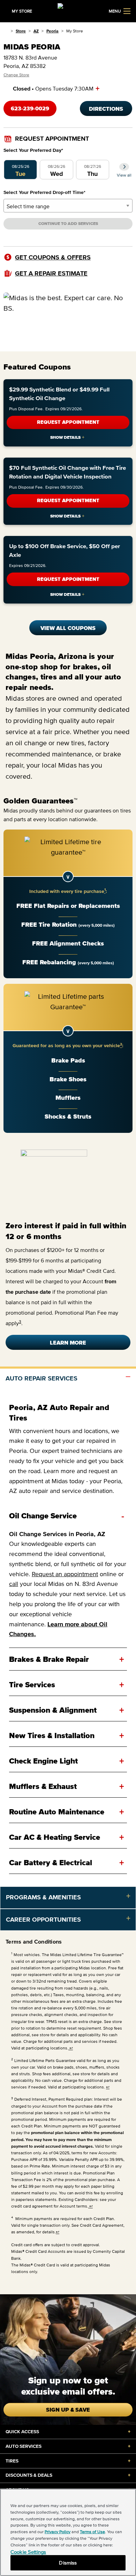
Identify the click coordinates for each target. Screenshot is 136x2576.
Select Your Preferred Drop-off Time (44, 192)
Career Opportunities (43, 1920)
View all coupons (68, 628)
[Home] (6, 31)
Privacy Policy (58, 2532)
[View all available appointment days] (124, 167)
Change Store (16, 75)
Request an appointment (65, 1574)
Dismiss (68, 2563)
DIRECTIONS (106, 109)
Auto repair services (41, 1378)
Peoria (52, 31)
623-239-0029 (30, 108)
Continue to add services (68, 223)
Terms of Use (92, 2532)
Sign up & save (68, 2410)
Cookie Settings (28, 2552)
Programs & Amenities (43, 1897)
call (14, 1584)
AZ (36, 31)
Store (21, 31)
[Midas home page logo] (68, 10)
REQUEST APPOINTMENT (68, 422)
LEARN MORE (68, 1343)
